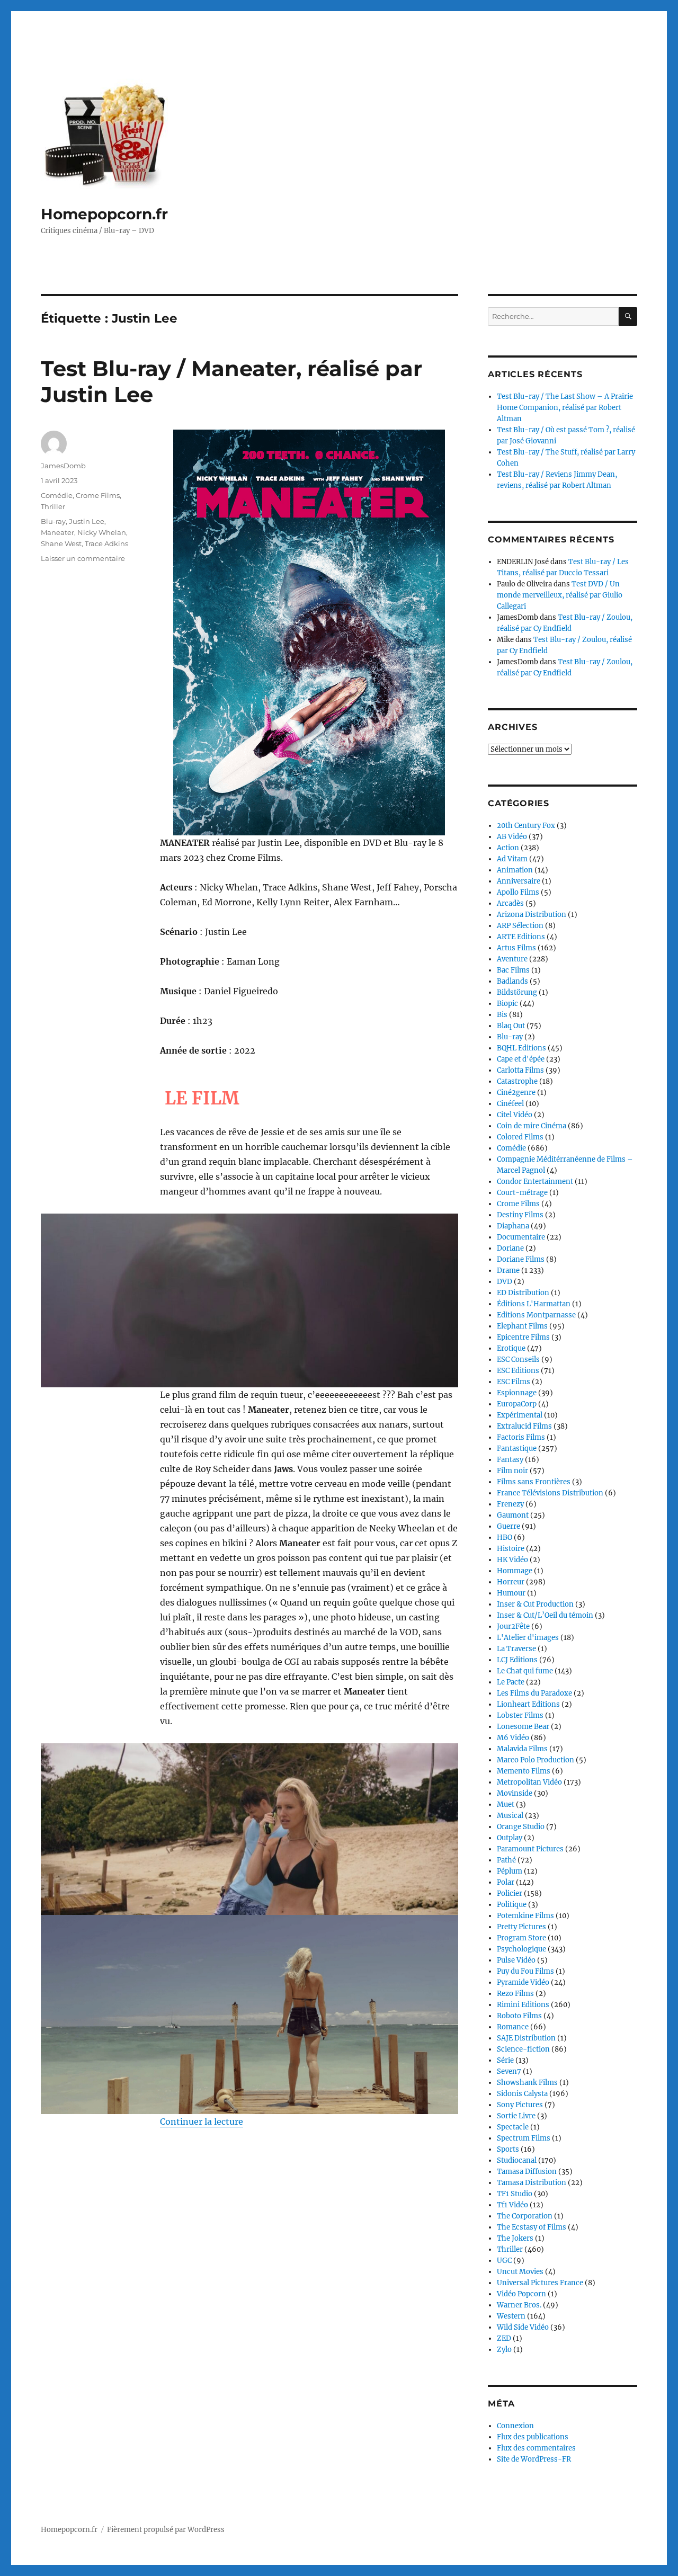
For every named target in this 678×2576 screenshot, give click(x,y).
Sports (508, 2149)
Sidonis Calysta (522, 2094)
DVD (505, 1282)
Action (508, 848)
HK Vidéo (512, 1560)
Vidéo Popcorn (521, 2294)
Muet (506, 1804)
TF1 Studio (515, 2194)
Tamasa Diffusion (527, 2172)
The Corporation (525, 2216)
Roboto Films (519, 2016)
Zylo (504, 2350)
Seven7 (509, 2071)
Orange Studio (521, 1827)
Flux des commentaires (536, 2448)
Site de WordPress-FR (534, 2459)
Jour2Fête (513, 1626)
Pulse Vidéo (516, 1960)
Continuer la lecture (202, 2122)
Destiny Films (520, 1215)
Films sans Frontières (534, 1482)
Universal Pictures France (540, 2283)
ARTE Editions (521, 937)
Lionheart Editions (528, 1704)
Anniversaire (519, 881)
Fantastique (517, 1449)
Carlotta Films (520, 1070)
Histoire (511, 1549)
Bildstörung (517, 992)
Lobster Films (520, 1715)
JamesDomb (63, 466)
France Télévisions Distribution (550, 1493)
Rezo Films (515, 1994)
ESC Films (514, 1382)
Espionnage (517, 1393)
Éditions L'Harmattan (534, 1304)
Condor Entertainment (535, 1182)
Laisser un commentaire (83, 558)
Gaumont (513, 1515)
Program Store (521, 1938)
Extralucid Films (524, 1426)
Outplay (510, 1838)
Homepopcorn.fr (104, 214)
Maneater (57, 532)
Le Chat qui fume (525, 1671)
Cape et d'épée (521, 1059)
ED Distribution (523, 1293)
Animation (515, 870)
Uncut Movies (520, 2272)
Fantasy (510, 1460)
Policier (510, 1893)
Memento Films (524, 1771)
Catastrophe (517, 1081)
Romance (513, 2027)
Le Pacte (511, 1682)
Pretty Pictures (521, 1927)
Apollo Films (518, 892)
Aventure (512, 959)
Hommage (515, 1571)
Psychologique (521, 1949)
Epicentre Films (523, 1337)
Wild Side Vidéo (523, 2327)
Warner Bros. (519, 2305)
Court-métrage (522, 1193)
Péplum (510, 1871)
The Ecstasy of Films (532, 2227)
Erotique (511, 1348)
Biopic (507, 1004)
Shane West (61, 543)
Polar (506, 1882)
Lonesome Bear (523, 1727)
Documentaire (521, 1237)
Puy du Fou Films (525, 1971)
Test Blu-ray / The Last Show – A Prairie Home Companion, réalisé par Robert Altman (565, 408)
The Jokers (515, 2238)
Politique (512, 1905)
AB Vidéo (512, 837)
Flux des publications (533, 2437)
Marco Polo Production (536, 1760)
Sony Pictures (520, 2105)
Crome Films (98, 495)
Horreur (511, 1582)
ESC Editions (518, 1371)
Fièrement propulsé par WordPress (166, 2530)
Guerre (508, 1526)
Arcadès (510, 903)
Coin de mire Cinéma (532, 1126)
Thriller (53, 506)
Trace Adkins (106, 543)
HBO (505, 1537)
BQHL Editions (521, 1048)
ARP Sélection (520, 926)
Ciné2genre (516, 1093)
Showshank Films (527, 2083)
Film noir (512, 1471)
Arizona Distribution (532, 915)
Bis (502, 1015)
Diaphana (513, 1226)
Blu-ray (53, 521)
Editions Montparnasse (536, 1315)
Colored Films (520, 1137)
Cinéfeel (510, 1104)
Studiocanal (517, 2160)
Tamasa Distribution (532, 2183)
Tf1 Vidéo (512, 2205)
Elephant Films (522, 1326)
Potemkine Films (525, 1916)
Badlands (512, 981)
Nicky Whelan (102, 532)
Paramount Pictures (530, 1849)
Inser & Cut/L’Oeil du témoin (545, 1615)
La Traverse (516, 1649)
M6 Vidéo (513, 1738)
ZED (504, 2338)
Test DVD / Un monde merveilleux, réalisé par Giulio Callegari (560, 595)
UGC (504, 2261)
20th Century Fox (526, 826)
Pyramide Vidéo (523, 1982)
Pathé (506, 1860)
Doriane (510, 1248)
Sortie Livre (516, 2116)
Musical (510, 1816)
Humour (511, 1593)
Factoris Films (521, 1437)
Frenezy (510, 1504)
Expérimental (520, 1415)
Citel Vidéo (515, 1115)
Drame (508, 1271)
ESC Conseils (518, 1360)
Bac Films (513, 970)
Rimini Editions (523, 2005)
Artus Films (516, 948)
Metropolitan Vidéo (529, 1782)
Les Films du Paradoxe (534, 1693)
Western (511, 2316)
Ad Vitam (512, 859)
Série (505, 2060)
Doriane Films (521, 1259)
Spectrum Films (524, 2138)
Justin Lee (87, 521)
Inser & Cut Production (535, 1604)
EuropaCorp (517, 1404)
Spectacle (513, 2127)
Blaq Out (511, 1026)
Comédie (57, 495)
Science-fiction (523, 2049)
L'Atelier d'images (528, 1638)
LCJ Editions (517, 1660)
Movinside (515, 1793)
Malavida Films (522, 1749)
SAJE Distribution (526, 2038)
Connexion (515, 2426)
